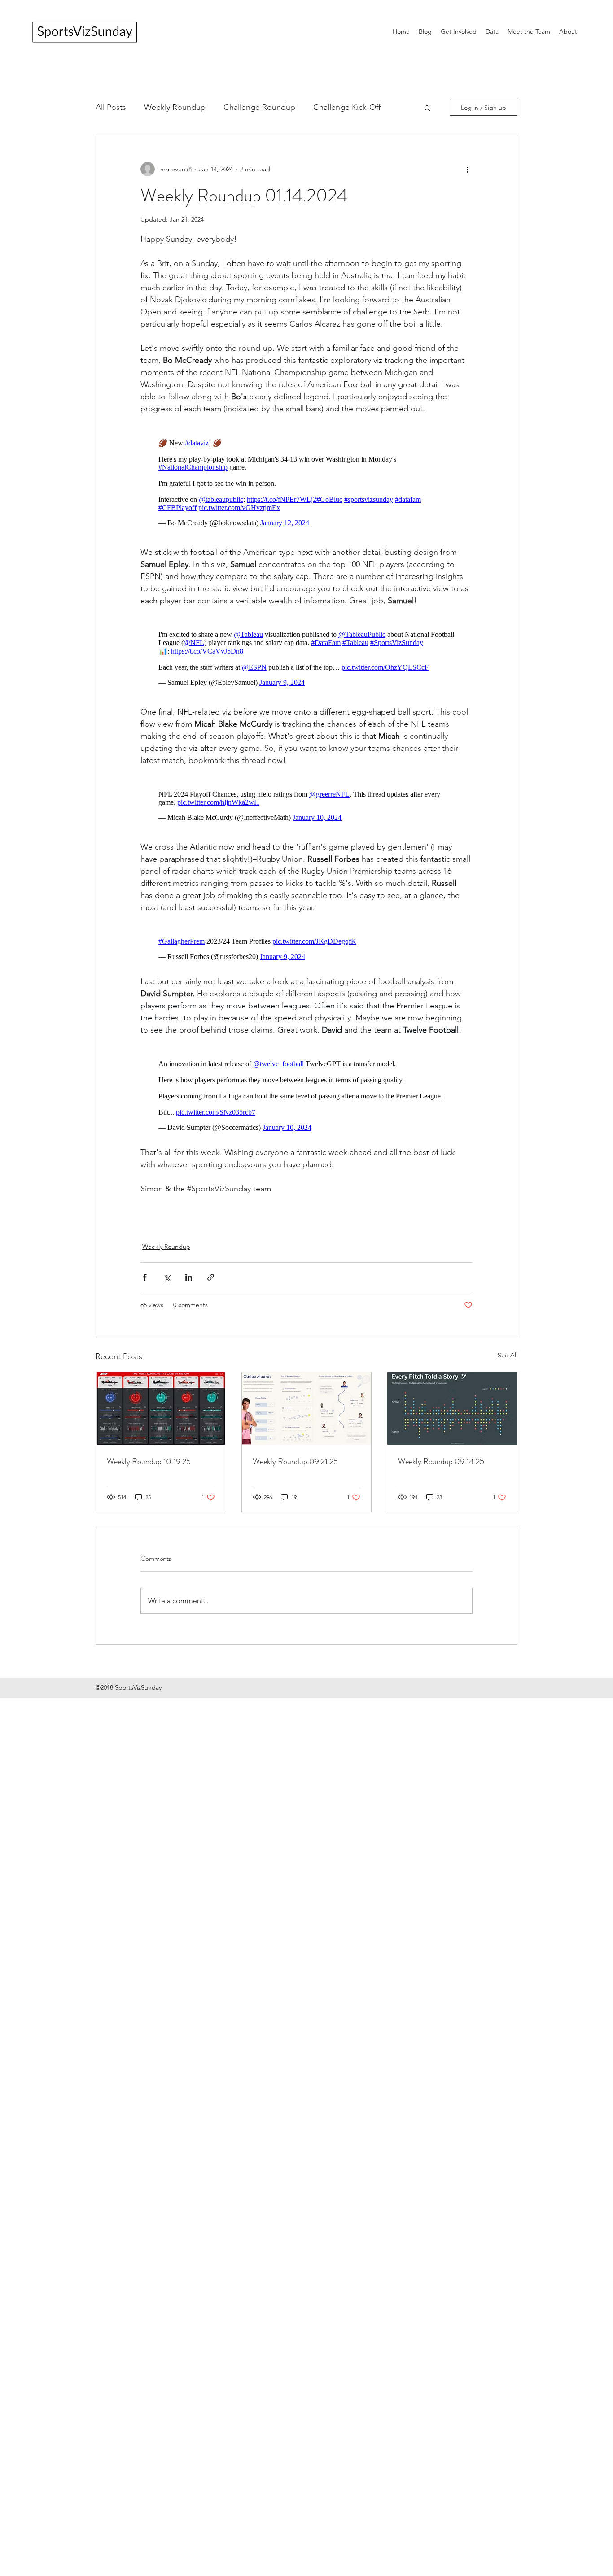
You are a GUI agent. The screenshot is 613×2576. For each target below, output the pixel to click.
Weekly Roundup (175, 107)
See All (508, 1364)
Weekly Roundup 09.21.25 (295, 1470)
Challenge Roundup (259, 107)
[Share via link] (211, 1286)
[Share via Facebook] (145, 1286)
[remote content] (306, 481)
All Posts (111, 107)
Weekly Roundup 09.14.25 (441, 1470)
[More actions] (467, 169)
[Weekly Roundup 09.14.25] (452, 1417)
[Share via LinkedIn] (189, 1286)
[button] (427, 108)
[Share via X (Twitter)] (167, 1286)
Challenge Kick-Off (347, 107)
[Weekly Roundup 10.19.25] (161, 1417)
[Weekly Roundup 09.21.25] (307, 1417)
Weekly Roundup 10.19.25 (149, 1470)
